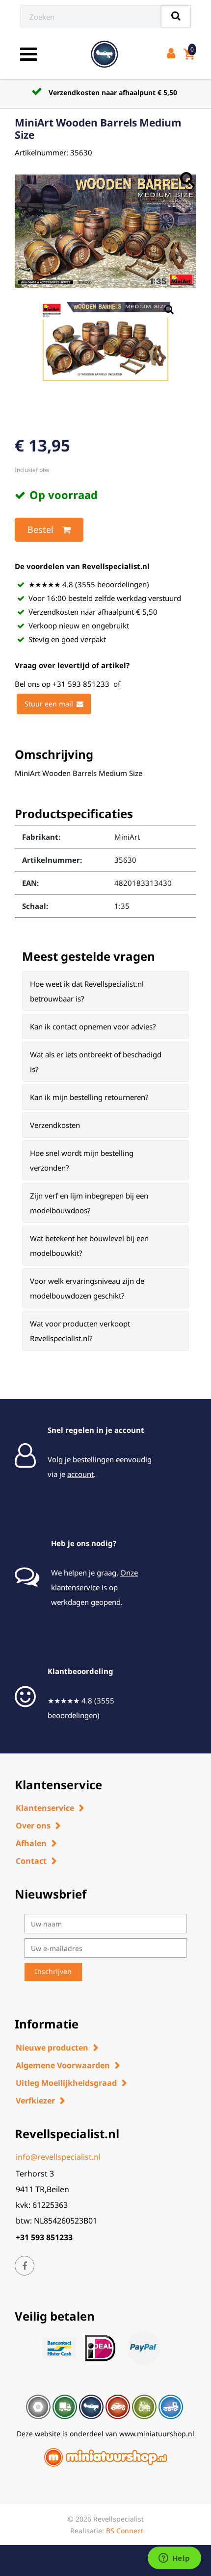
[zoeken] (176, 16)
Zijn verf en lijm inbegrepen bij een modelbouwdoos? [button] (89, 1203)
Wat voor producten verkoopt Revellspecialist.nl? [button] (80, 1331)
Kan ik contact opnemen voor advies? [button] (93, 1026)
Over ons (33, 1826)
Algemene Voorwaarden (63, 2065)
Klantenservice (45, 1808)
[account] (173, 54)
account (80, 1474)
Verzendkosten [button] (55, 1125)
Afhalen (31, 1843)
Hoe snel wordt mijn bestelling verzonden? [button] (82, 1160)
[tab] (105, 991)
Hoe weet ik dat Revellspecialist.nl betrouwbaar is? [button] (87, 991)
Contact (31, 1861)
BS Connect (125, 2531)
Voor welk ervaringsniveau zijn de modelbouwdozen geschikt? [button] (87, 1288)
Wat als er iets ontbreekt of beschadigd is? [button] (96, 1062)
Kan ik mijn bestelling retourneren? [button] (89, 1097)
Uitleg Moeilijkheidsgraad (66, 2083)
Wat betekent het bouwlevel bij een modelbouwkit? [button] (89, 1246)
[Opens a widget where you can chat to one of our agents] (174, 2559)
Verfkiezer (35, 2101)
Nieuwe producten (52, 2048)
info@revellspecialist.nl (58, 2157)
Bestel (40, 529)
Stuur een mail (49, 704)
